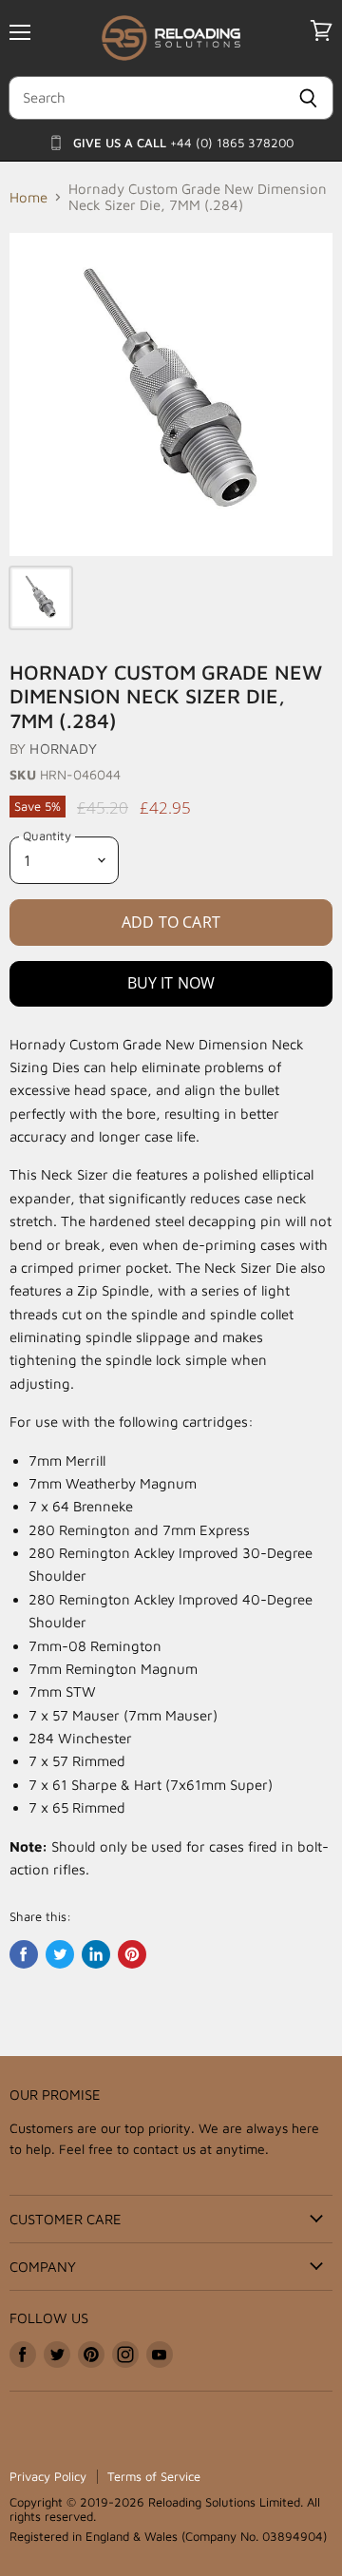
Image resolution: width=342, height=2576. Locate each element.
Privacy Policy (48, 2476)
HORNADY (63, 749)
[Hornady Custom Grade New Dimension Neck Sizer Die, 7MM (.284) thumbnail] (41, 598)
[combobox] (146, 98)
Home (28, 197)
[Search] (308, 98)
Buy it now (171, 983)
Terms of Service (154, 2476)
